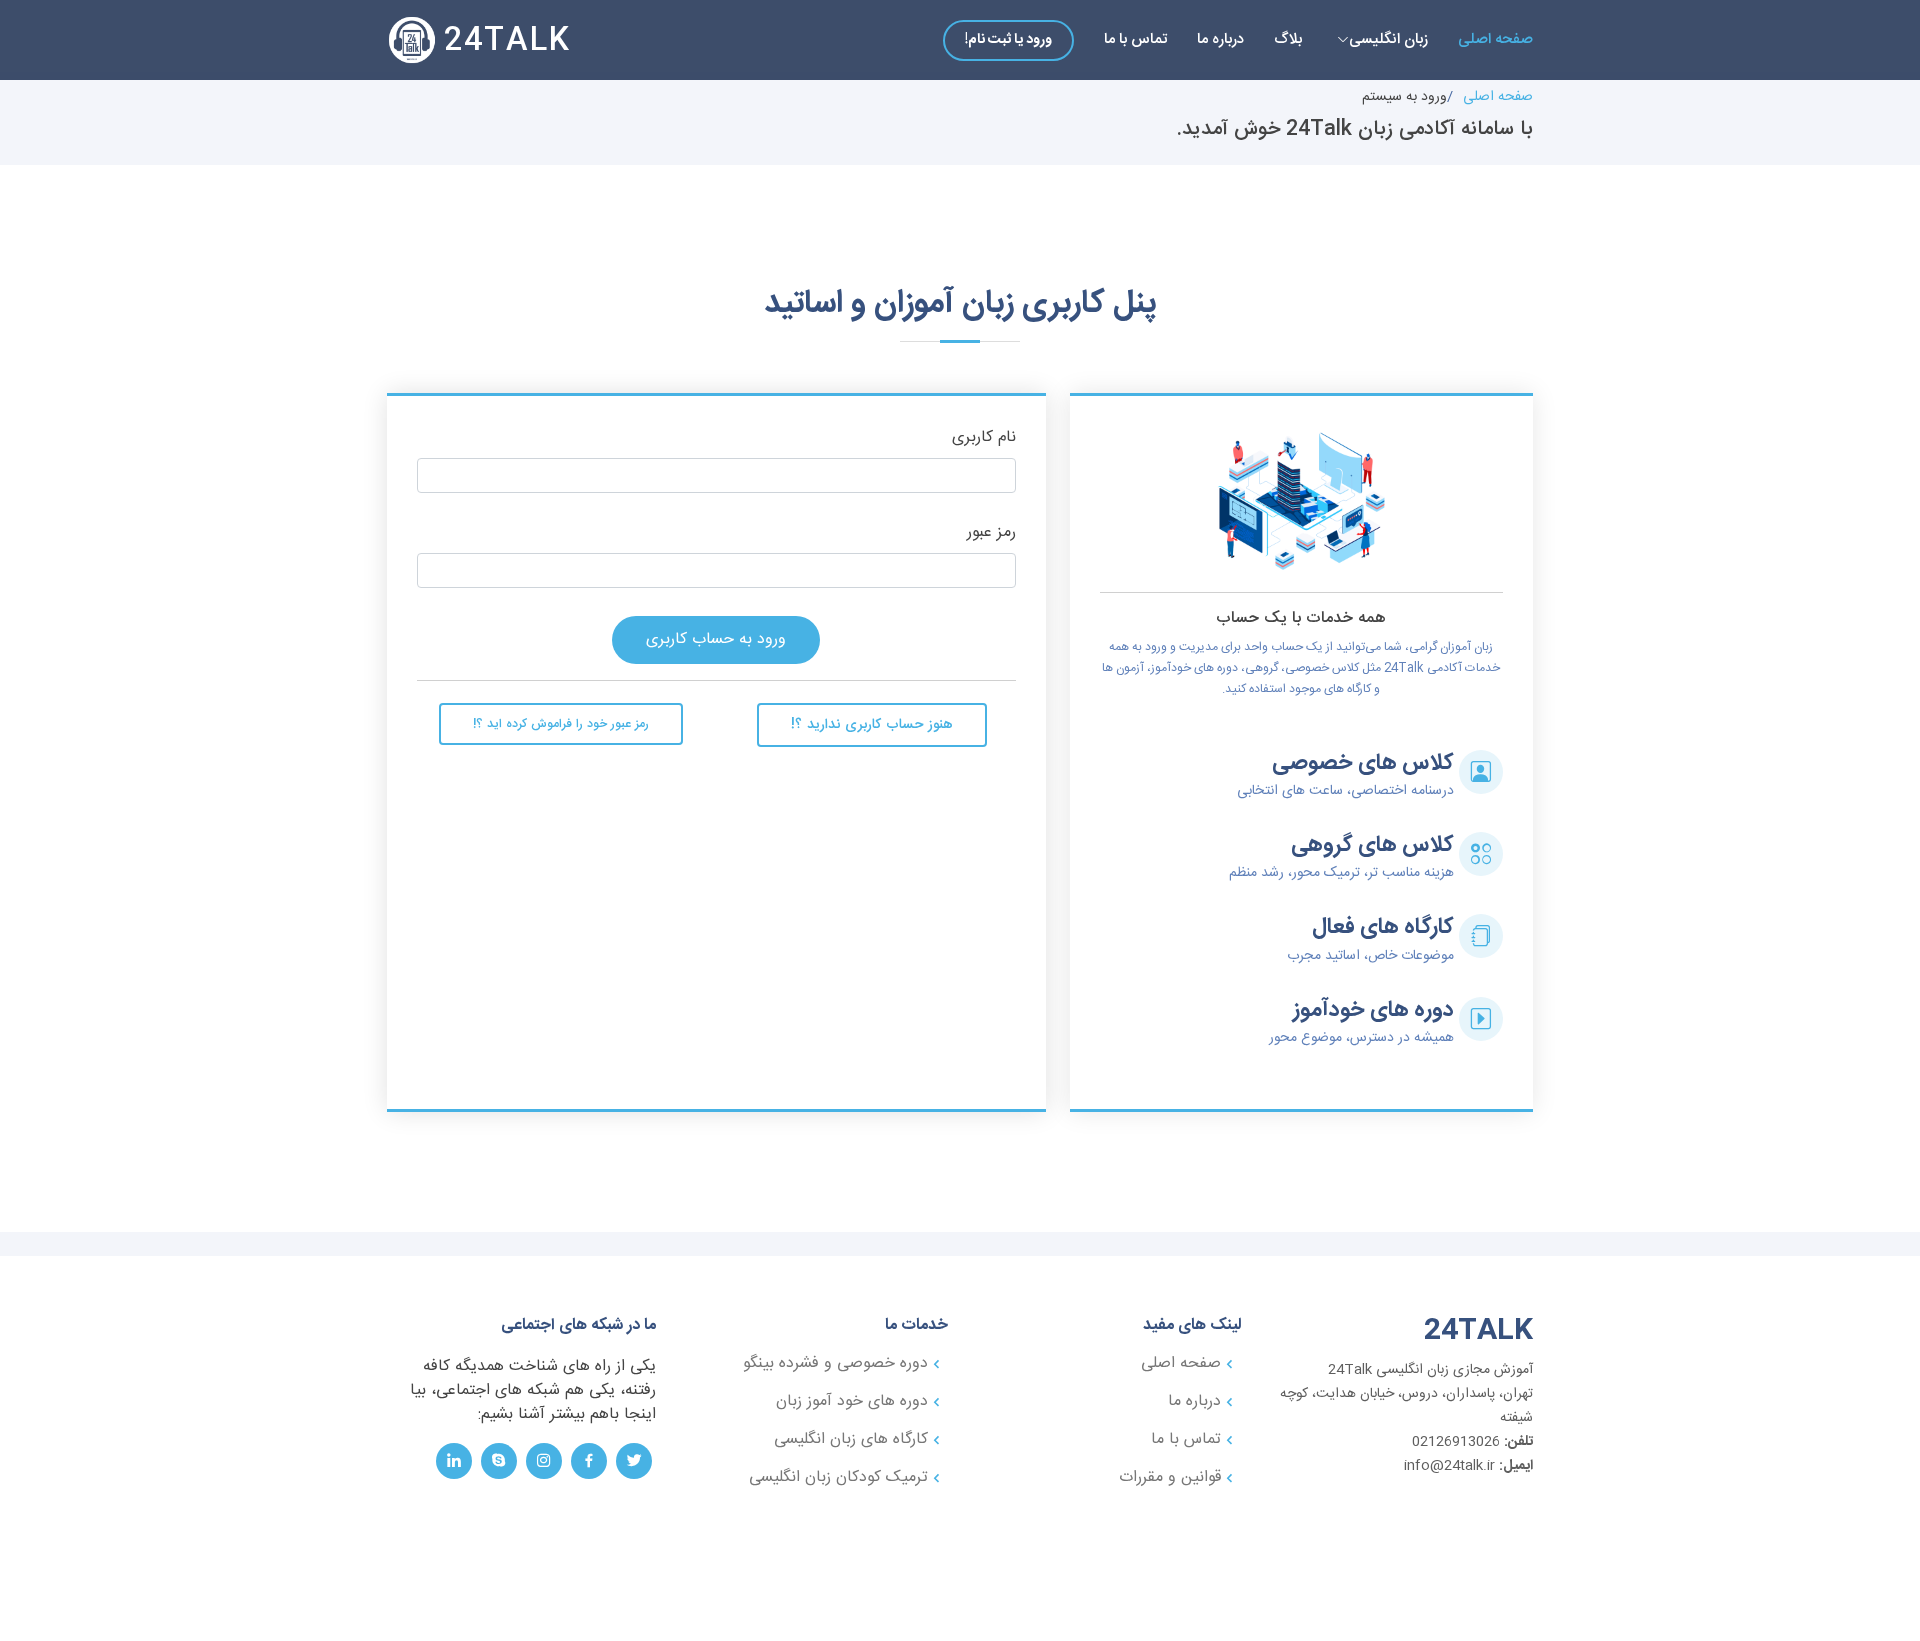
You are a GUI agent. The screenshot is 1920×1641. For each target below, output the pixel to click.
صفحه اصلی (1495, 39)
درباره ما (1220, 39)
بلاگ (1288, 39)
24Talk (507, 41)
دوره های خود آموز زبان (852, 1402)
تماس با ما (1135, 39)
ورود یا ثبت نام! (1008, 40)
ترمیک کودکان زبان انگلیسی (838, 1478)
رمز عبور (991, 533)
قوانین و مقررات (1170, 1478)
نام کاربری (984, 438)
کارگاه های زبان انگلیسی (851, 1440)
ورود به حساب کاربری (716, 639)
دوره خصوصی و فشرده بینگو (835, 1364)
